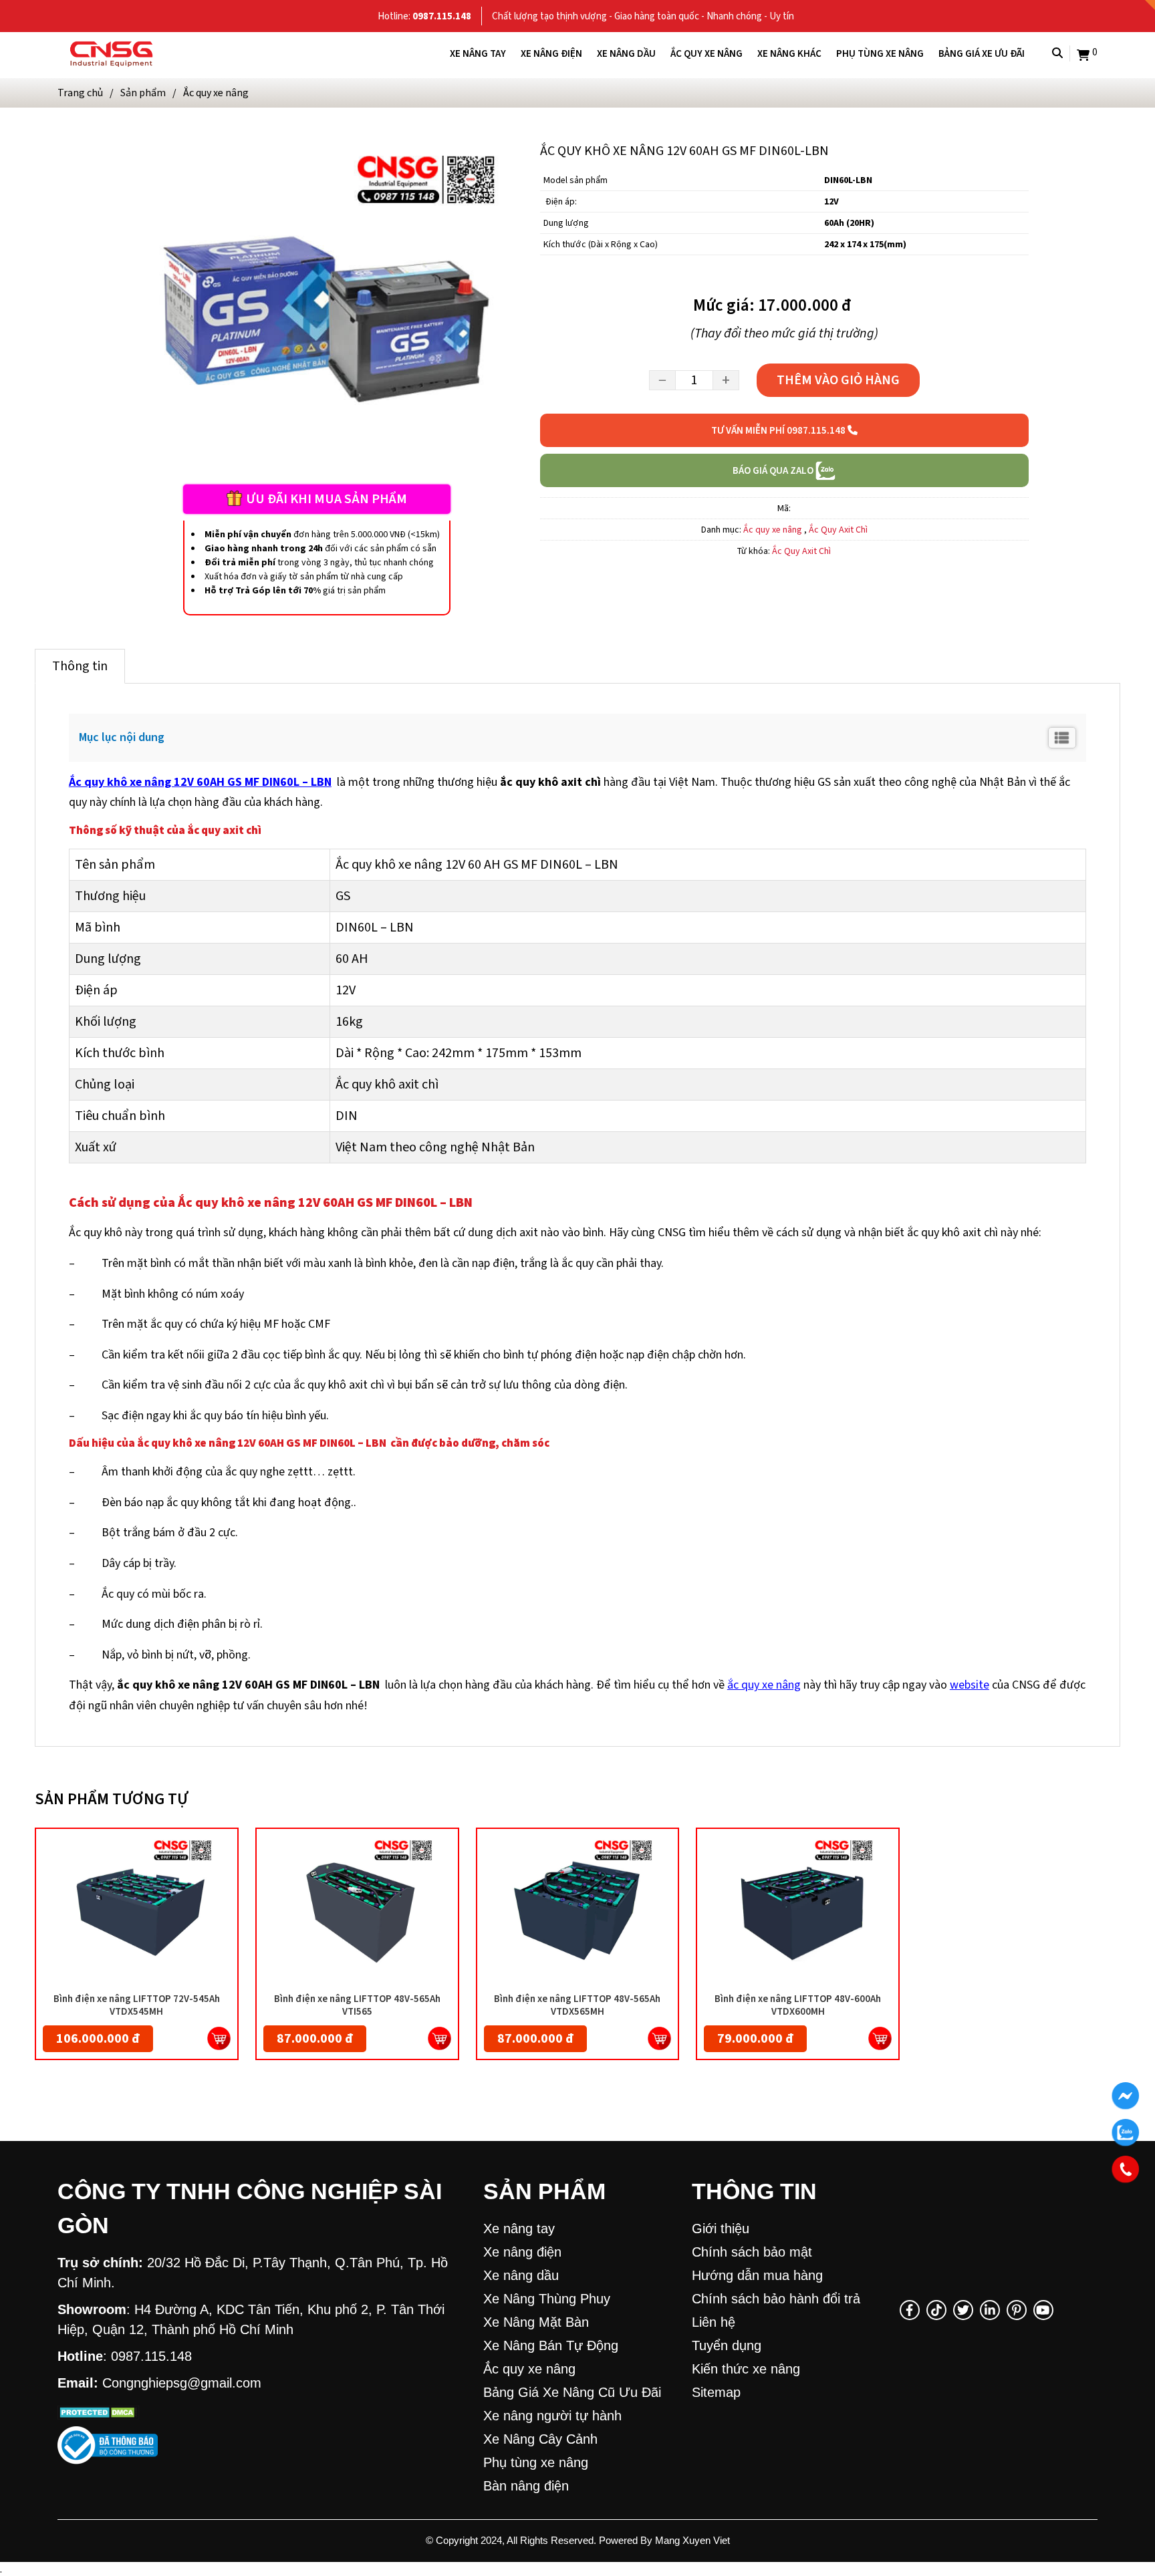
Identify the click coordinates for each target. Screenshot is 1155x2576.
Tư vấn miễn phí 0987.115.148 (779, 430)
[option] (316, 310)
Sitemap (716, 2392)
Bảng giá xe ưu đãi (982, 53)
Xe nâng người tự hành (552, 2416)
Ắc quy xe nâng (707, 53)
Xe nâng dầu (626, 53)
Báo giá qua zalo (774, 470)
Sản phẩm (143, 93)
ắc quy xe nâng (764, 1685)
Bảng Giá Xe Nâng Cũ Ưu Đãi (572, 2392)
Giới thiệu (721, 2229)
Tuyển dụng (727, 2345)
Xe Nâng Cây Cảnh (540, 2439)
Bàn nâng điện (526, 2486)
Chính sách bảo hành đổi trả (776, 2299)
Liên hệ (714, 2322)
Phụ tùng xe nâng (880, 53)
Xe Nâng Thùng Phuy (547, 2299)
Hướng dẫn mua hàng (757, 2275)
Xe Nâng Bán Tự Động (551, 2345)
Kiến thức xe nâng (746, 2369)
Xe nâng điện (551, 53)
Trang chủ (80, 93)
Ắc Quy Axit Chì (838, 530)
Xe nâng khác (789, 53)
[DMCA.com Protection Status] (99, 2410)
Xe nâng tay (478, 53)
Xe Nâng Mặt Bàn (536, 2322)
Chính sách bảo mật (752, 2252)
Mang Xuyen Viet (692, 2540)
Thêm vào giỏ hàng (838, 380)
